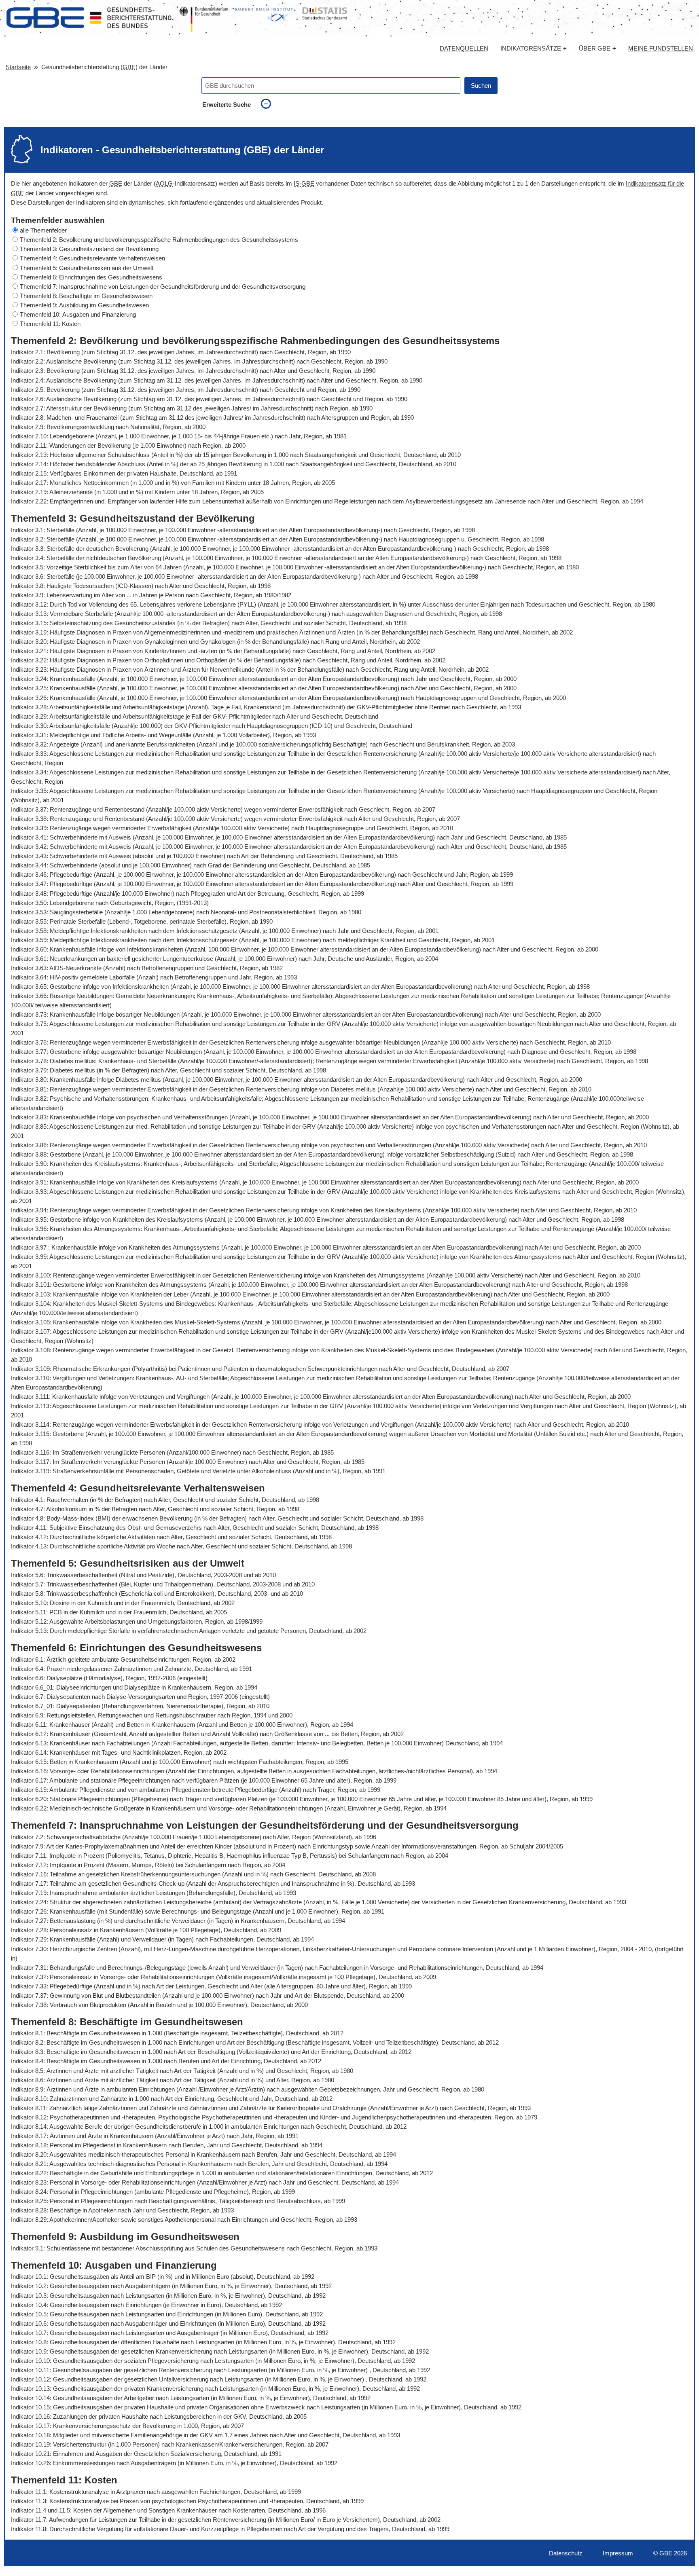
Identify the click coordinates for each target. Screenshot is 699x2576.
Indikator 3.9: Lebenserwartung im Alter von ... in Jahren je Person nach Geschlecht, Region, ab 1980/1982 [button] (151, 595)
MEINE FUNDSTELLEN (661, 49)
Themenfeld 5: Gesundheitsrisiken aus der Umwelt (87, 268)
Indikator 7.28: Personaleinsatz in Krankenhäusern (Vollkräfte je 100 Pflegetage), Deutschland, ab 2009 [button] (146, 1930)
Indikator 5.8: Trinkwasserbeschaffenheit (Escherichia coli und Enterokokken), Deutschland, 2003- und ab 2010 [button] (157, 1594)
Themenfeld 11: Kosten (50, 324)
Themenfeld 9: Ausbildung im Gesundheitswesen (84, 305)
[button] (349, 230)
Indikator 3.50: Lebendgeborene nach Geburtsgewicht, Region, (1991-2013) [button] (110, 903)
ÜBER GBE (597, 48)
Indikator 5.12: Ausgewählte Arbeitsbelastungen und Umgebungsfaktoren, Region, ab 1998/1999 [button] (137, 1621)
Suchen (481, 86)
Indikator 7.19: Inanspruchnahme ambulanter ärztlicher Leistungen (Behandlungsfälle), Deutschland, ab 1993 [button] (154, 1893)
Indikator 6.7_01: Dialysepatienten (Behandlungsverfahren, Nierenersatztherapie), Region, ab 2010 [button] (140, 1706)
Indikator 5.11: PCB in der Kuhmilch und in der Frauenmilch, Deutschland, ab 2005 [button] (119, 1612)
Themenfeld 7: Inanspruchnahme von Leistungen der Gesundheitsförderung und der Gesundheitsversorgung (163, 287)
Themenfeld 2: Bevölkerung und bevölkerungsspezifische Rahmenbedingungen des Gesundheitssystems (159, 240)
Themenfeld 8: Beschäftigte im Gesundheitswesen (86, 296)
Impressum (618, 2553)
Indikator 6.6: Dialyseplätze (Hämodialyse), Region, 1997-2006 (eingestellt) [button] (109, 1678)
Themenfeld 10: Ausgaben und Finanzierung (78, 314)
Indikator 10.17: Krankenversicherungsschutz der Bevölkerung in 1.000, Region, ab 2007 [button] (127, 2426)
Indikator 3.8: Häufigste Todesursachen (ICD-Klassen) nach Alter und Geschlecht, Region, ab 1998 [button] (141, 586)
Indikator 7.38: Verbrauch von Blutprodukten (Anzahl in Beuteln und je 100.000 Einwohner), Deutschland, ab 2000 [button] (159, 2005)
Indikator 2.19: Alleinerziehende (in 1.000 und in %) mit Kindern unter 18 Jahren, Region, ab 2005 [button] (137, 492)
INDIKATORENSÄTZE (534, 48)
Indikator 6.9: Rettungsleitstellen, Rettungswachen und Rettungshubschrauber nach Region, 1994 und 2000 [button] (152, 1715)
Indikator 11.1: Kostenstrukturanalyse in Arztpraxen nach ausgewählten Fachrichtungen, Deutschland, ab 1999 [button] (156, 2492)
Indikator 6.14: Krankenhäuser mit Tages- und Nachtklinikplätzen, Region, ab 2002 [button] (119, 1752)
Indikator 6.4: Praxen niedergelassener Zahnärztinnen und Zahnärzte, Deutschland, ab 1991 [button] (131, 1669)
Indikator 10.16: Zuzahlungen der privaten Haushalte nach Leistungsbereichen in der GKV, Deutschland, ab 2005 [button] (159, 2416)
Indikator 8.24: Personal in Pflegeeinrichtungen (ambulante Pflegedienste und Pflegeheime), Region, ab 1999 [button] (153, 2192)
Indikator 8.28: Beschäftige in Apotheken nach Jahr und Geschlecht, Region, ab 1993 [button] (122, 2210)
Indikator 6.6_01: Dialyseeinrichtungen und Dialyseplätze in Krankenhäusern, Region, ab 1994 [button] (134, 1687)
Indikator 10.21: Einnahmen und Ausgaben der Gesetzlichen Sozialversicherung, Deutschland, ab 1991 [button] (146, 2454)
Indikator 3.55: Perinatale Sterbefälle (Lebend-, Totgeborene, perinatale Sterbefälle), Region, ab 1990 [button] (142, 921)
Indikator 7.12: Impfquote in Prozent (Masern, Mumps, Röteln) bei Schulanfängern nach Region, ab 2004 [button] (148, 1865)
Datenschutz (566, 2553)
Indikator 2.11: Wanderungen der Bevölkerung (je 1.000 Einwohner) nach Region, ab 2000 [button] (128, 445)
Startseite (18, 67)
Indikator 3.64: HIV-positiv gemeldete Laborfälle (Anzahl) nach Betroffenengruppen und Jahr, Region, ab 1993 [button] (154, 977)
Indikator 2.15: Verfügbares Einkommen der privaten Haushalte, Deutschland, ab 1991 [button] (124, 473)
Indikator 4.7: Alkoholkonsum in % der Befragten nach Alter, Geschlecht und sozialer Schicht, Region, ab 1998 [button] (155, 1509)
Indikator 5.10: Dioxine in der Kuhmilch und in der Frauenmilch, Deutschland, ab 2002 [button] (123, 1603)
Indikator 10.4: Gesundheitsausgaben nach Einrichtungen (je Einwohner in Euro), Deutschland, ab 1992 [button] (146, 2305)
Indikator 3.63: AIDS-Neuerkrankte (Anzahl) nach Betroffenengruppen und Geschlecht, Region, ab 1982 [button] (147, 968)
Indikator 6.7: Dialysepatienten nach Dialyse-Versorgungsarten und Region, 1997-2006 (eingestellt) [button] (140, 1697)
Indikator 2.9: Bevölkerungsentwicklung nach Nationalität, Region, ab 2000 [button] (108, 427)
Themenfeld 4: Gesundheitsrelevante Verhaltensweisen (92, 258)
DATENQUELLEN (464, 49)
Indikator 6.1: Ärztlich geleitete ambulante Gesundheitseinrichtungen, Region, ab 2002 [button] (123, 1659)
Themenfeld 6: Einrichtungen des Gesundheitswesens (91, 277)
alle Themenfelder (43, 230)
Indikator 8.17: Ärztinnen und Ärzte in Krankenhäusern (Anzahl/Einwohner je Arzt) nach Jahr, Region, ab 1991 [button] (155, 2136)
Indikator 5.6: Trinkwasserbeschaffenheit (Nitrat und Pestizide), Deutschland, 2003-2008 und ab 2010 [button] (143, 1575)
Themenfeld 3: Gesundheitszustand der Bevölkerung (89, 249)
